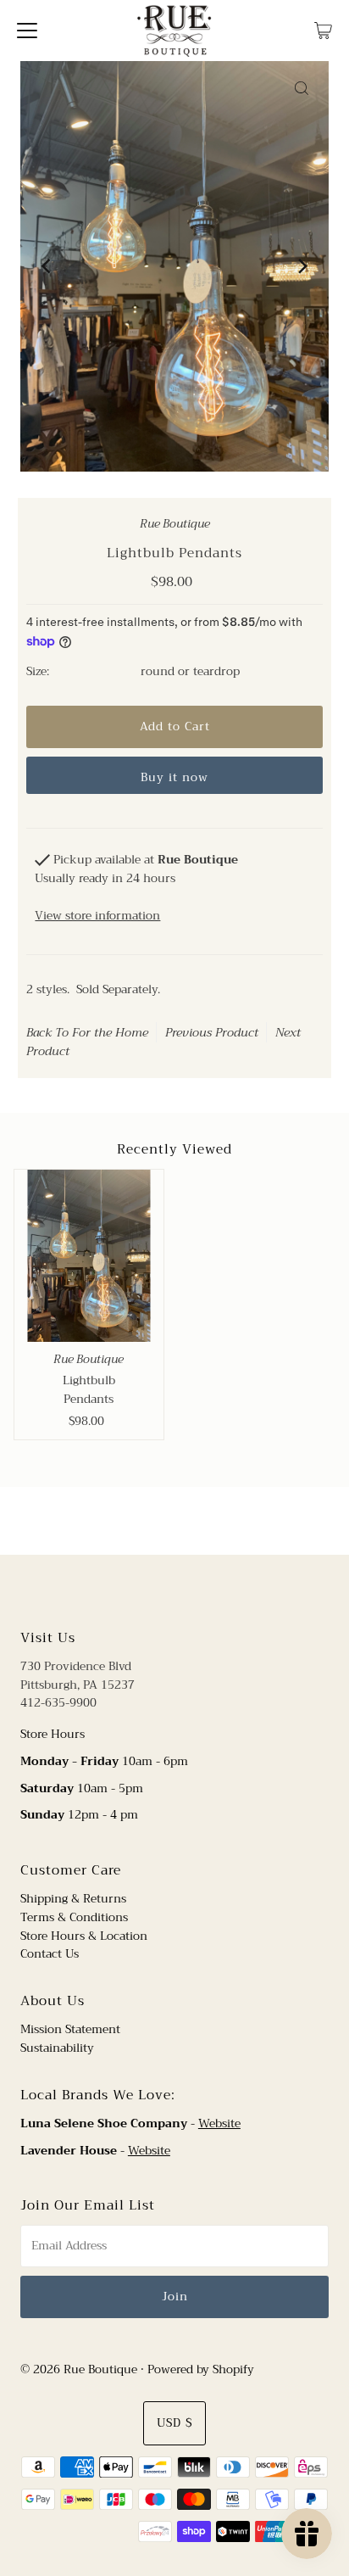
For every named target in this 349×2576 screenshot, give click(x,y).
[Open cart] (323, 31)
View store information (97, 916)
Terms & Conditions (74, 1917)
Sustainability (57, 2048)
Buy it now (174, 777)
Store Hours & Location (84, 1936)
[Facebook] (158, 1590)
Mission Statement (70, 2029)
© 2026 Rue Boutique (79, 2369)
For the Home (110, 1032)
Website (219, 2123)
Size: (38, 672)
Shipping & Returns (73, 1899)
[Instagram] (188, 1590)
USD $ (174, 2423)
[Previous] (47, 266)
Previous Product (212, 1032)
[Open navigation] (27, 31)
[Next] (302, 266)
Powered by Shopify (201, 2369)
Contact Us (50, 1954)
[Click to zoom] (302, 88)
